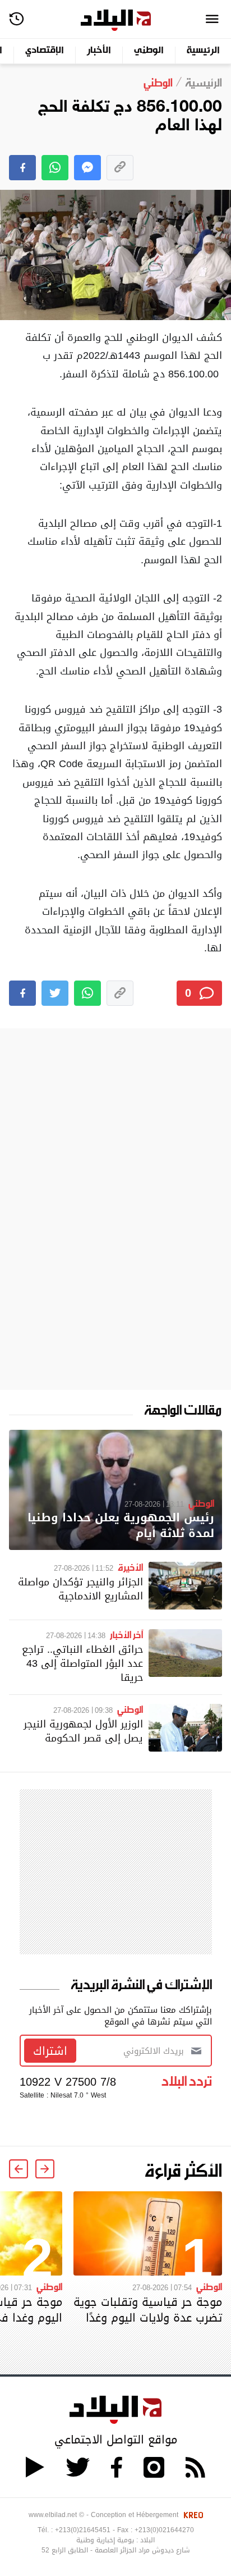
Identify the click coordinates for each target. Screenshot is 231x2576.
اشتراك (50, 2051)
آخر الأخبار (126, 1634)
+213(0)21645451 (83, 2530)
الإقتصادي (45, 51)
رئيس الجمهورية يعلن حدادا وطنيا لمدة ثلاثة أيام (121, 1526)
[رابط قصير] (120, 168)
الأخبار (99, 51)
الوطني (149, 51)
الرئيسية (203, 51)
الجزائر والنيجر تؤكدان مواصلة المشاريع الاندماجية (80, 1589)
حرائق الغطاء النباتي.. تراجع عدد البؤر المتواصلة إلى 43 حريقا (82, 1663)
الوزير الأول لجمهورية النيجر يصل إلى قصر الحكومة (83, 1731)
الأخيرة (130, 1567)
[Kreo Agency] (192, 2515)
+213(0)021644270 (164, 2530)
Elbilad (116, 20)
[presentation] (45, 2169)
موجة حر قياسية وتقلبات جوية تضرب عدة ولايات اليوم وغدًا (148, 2310)
